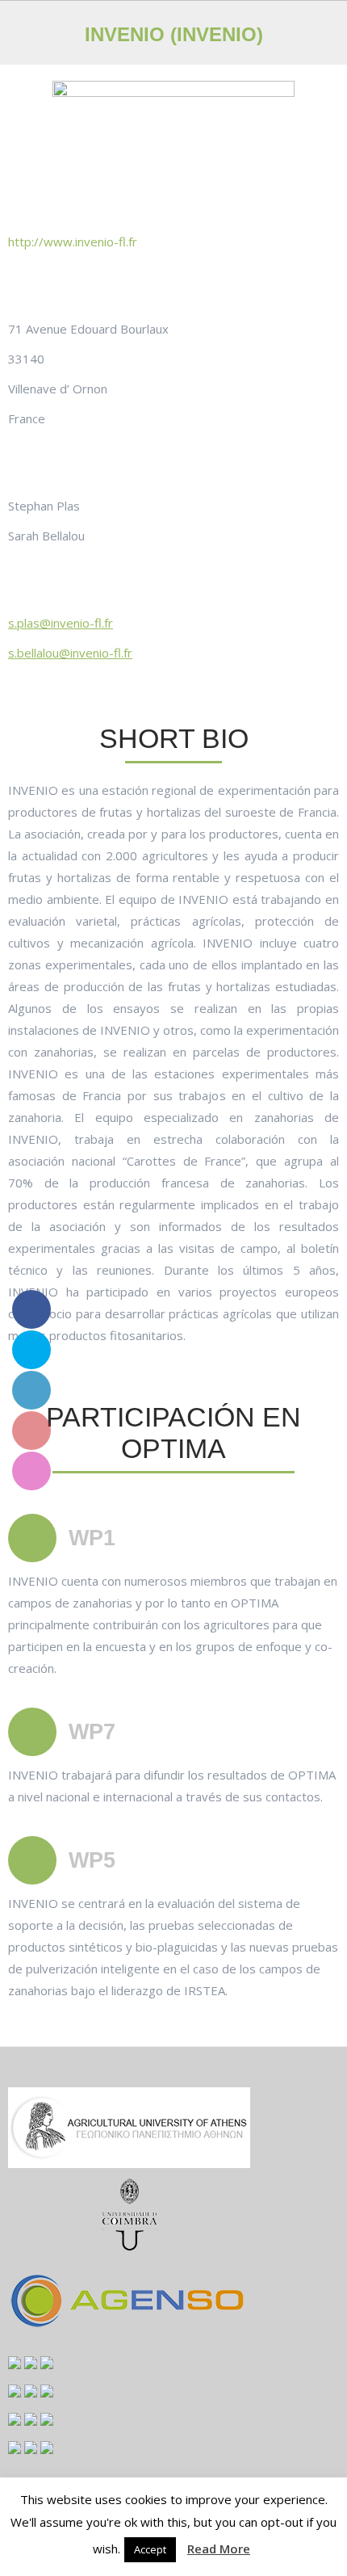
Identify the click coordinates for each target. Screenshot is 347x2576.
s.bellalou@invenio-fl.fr (70, 653)
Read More (219, 2549)
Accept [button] (150, 2549)
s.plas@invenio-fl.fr (61, 623)
